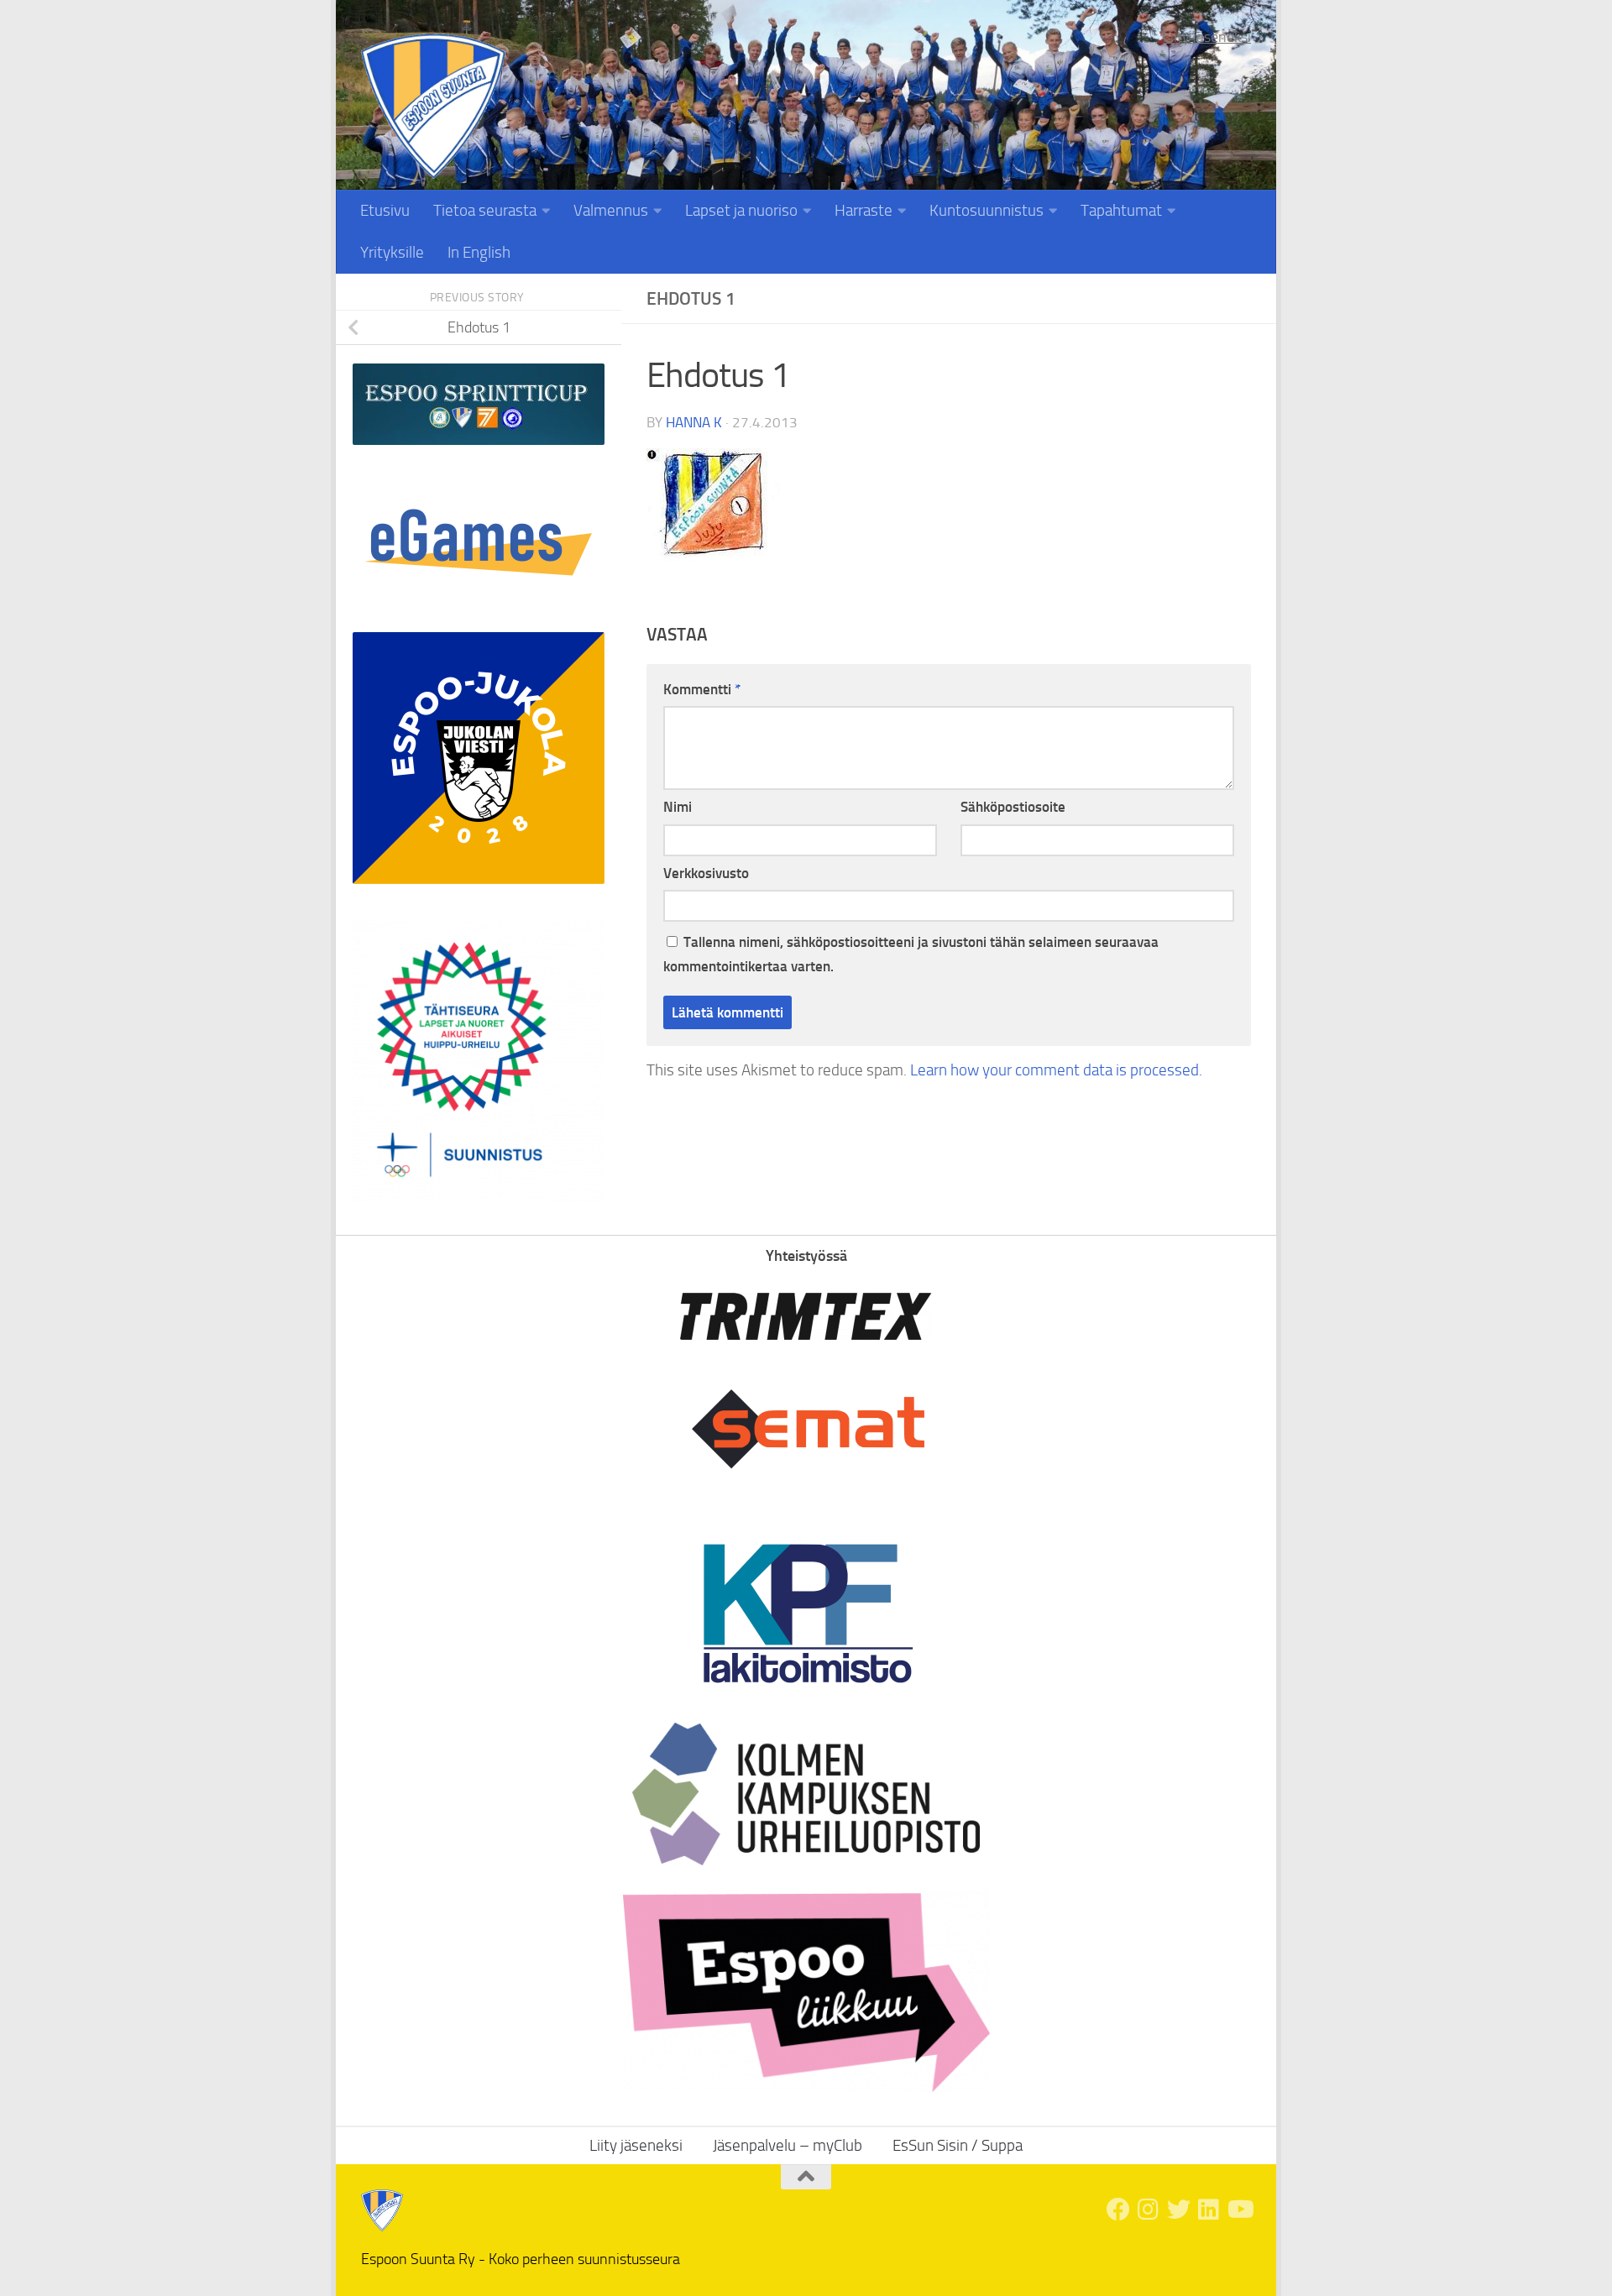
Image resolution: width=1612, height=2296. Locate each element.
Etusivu (385, 210)
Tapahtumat (1121, 210)
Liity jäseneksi (1207, 37)
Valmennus (611, 210)
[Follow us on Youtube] (1239, 2210)
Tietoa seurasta (485, 210)
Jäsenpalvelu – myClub (788, 2145)
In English (479, 252)
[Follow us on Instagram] (1149, 2210)
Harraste (864, 210)
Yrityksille (392, 252)
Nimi (678, 807)
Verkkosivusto (706, 873)
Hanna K (694, 422)
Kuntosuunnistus (987, 210)
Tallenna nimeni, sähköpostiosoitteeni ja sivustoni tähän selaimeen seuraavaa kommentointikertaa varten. (911, 954)
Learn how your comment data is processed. (1056, 1070)
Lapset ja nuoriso (741, 210)
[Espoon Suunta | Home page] (433, 106)
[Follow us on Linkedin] (1209, 2210)
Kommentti (702, 689)
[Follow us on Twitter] (1179, 2210)
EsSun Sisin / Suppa (958, 2145)
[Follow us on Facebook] (1118, 2210)
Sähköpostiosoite (1013, 807)
